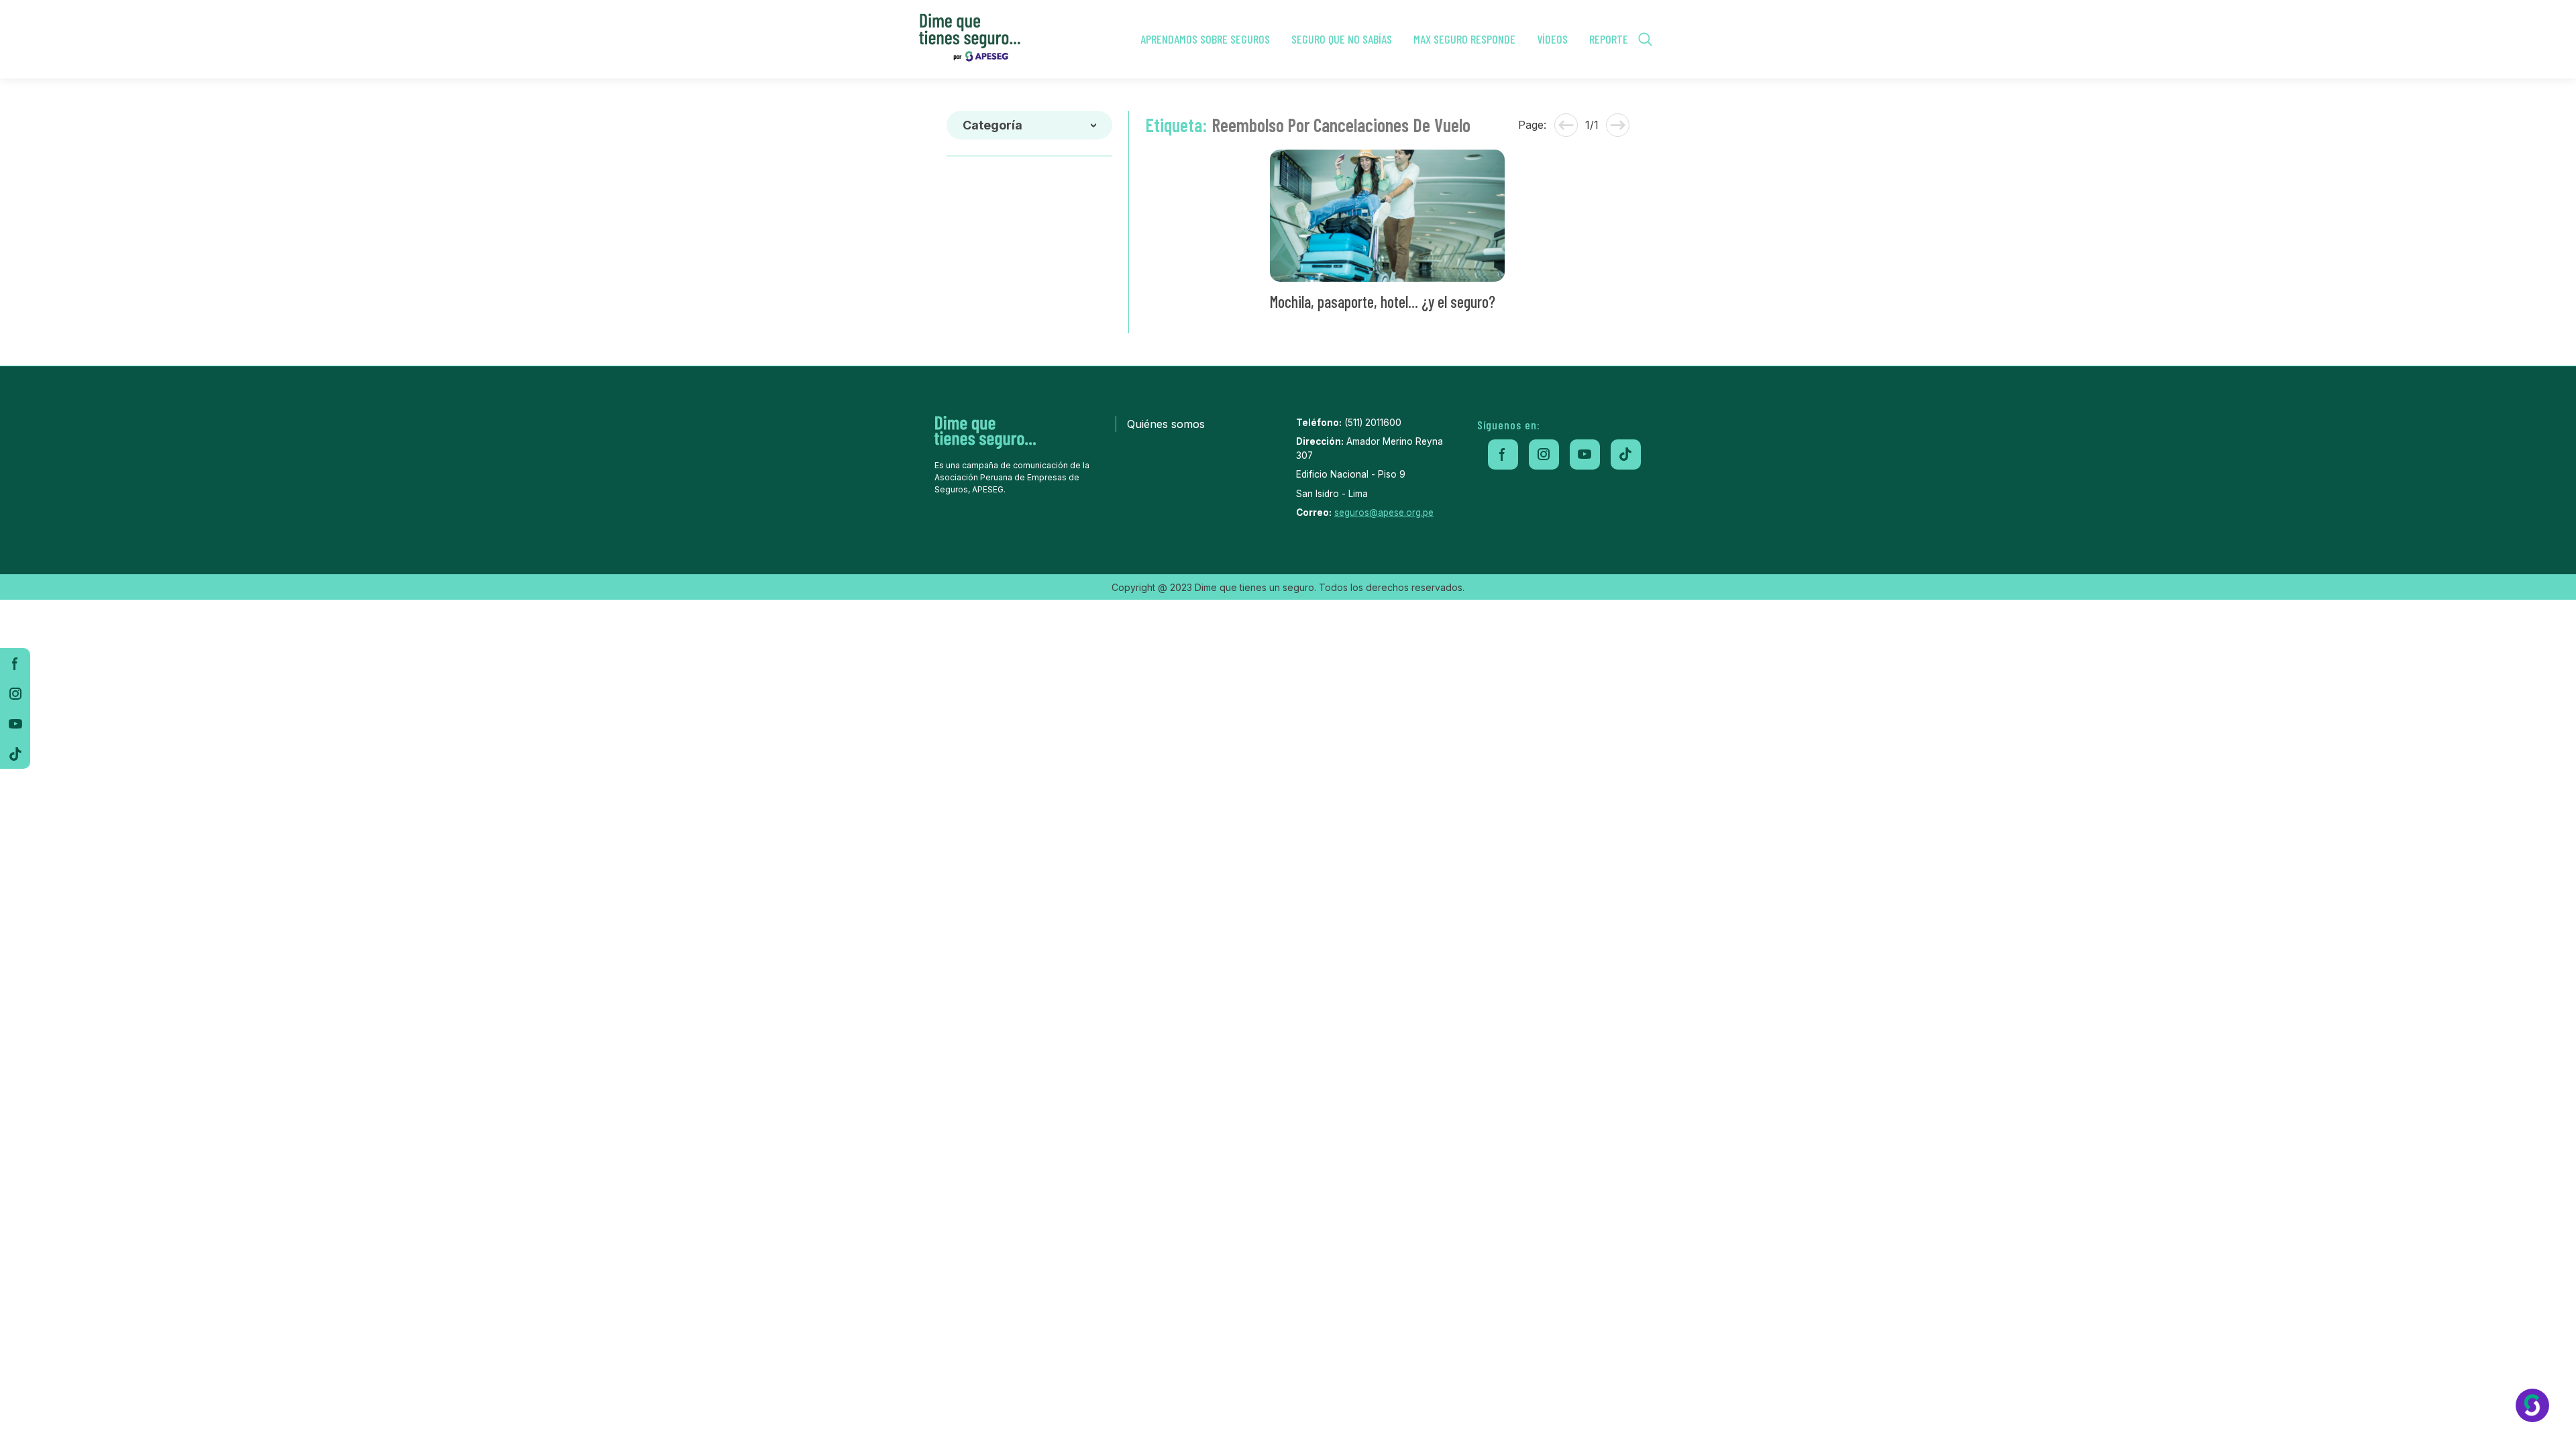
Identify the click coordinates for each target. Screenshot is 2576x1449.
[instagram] (15, 693)
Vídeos (1552, 39)
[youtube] (15, 723)
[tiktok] (15, 754)
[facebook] (15, 663)
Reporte (1609, 39)
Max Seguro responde (1464, 39)
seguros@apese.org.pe (1384, 513)
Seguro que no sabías (1342, 39)
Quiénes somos (1166, 424)
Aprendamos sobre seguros (1205, 39)
